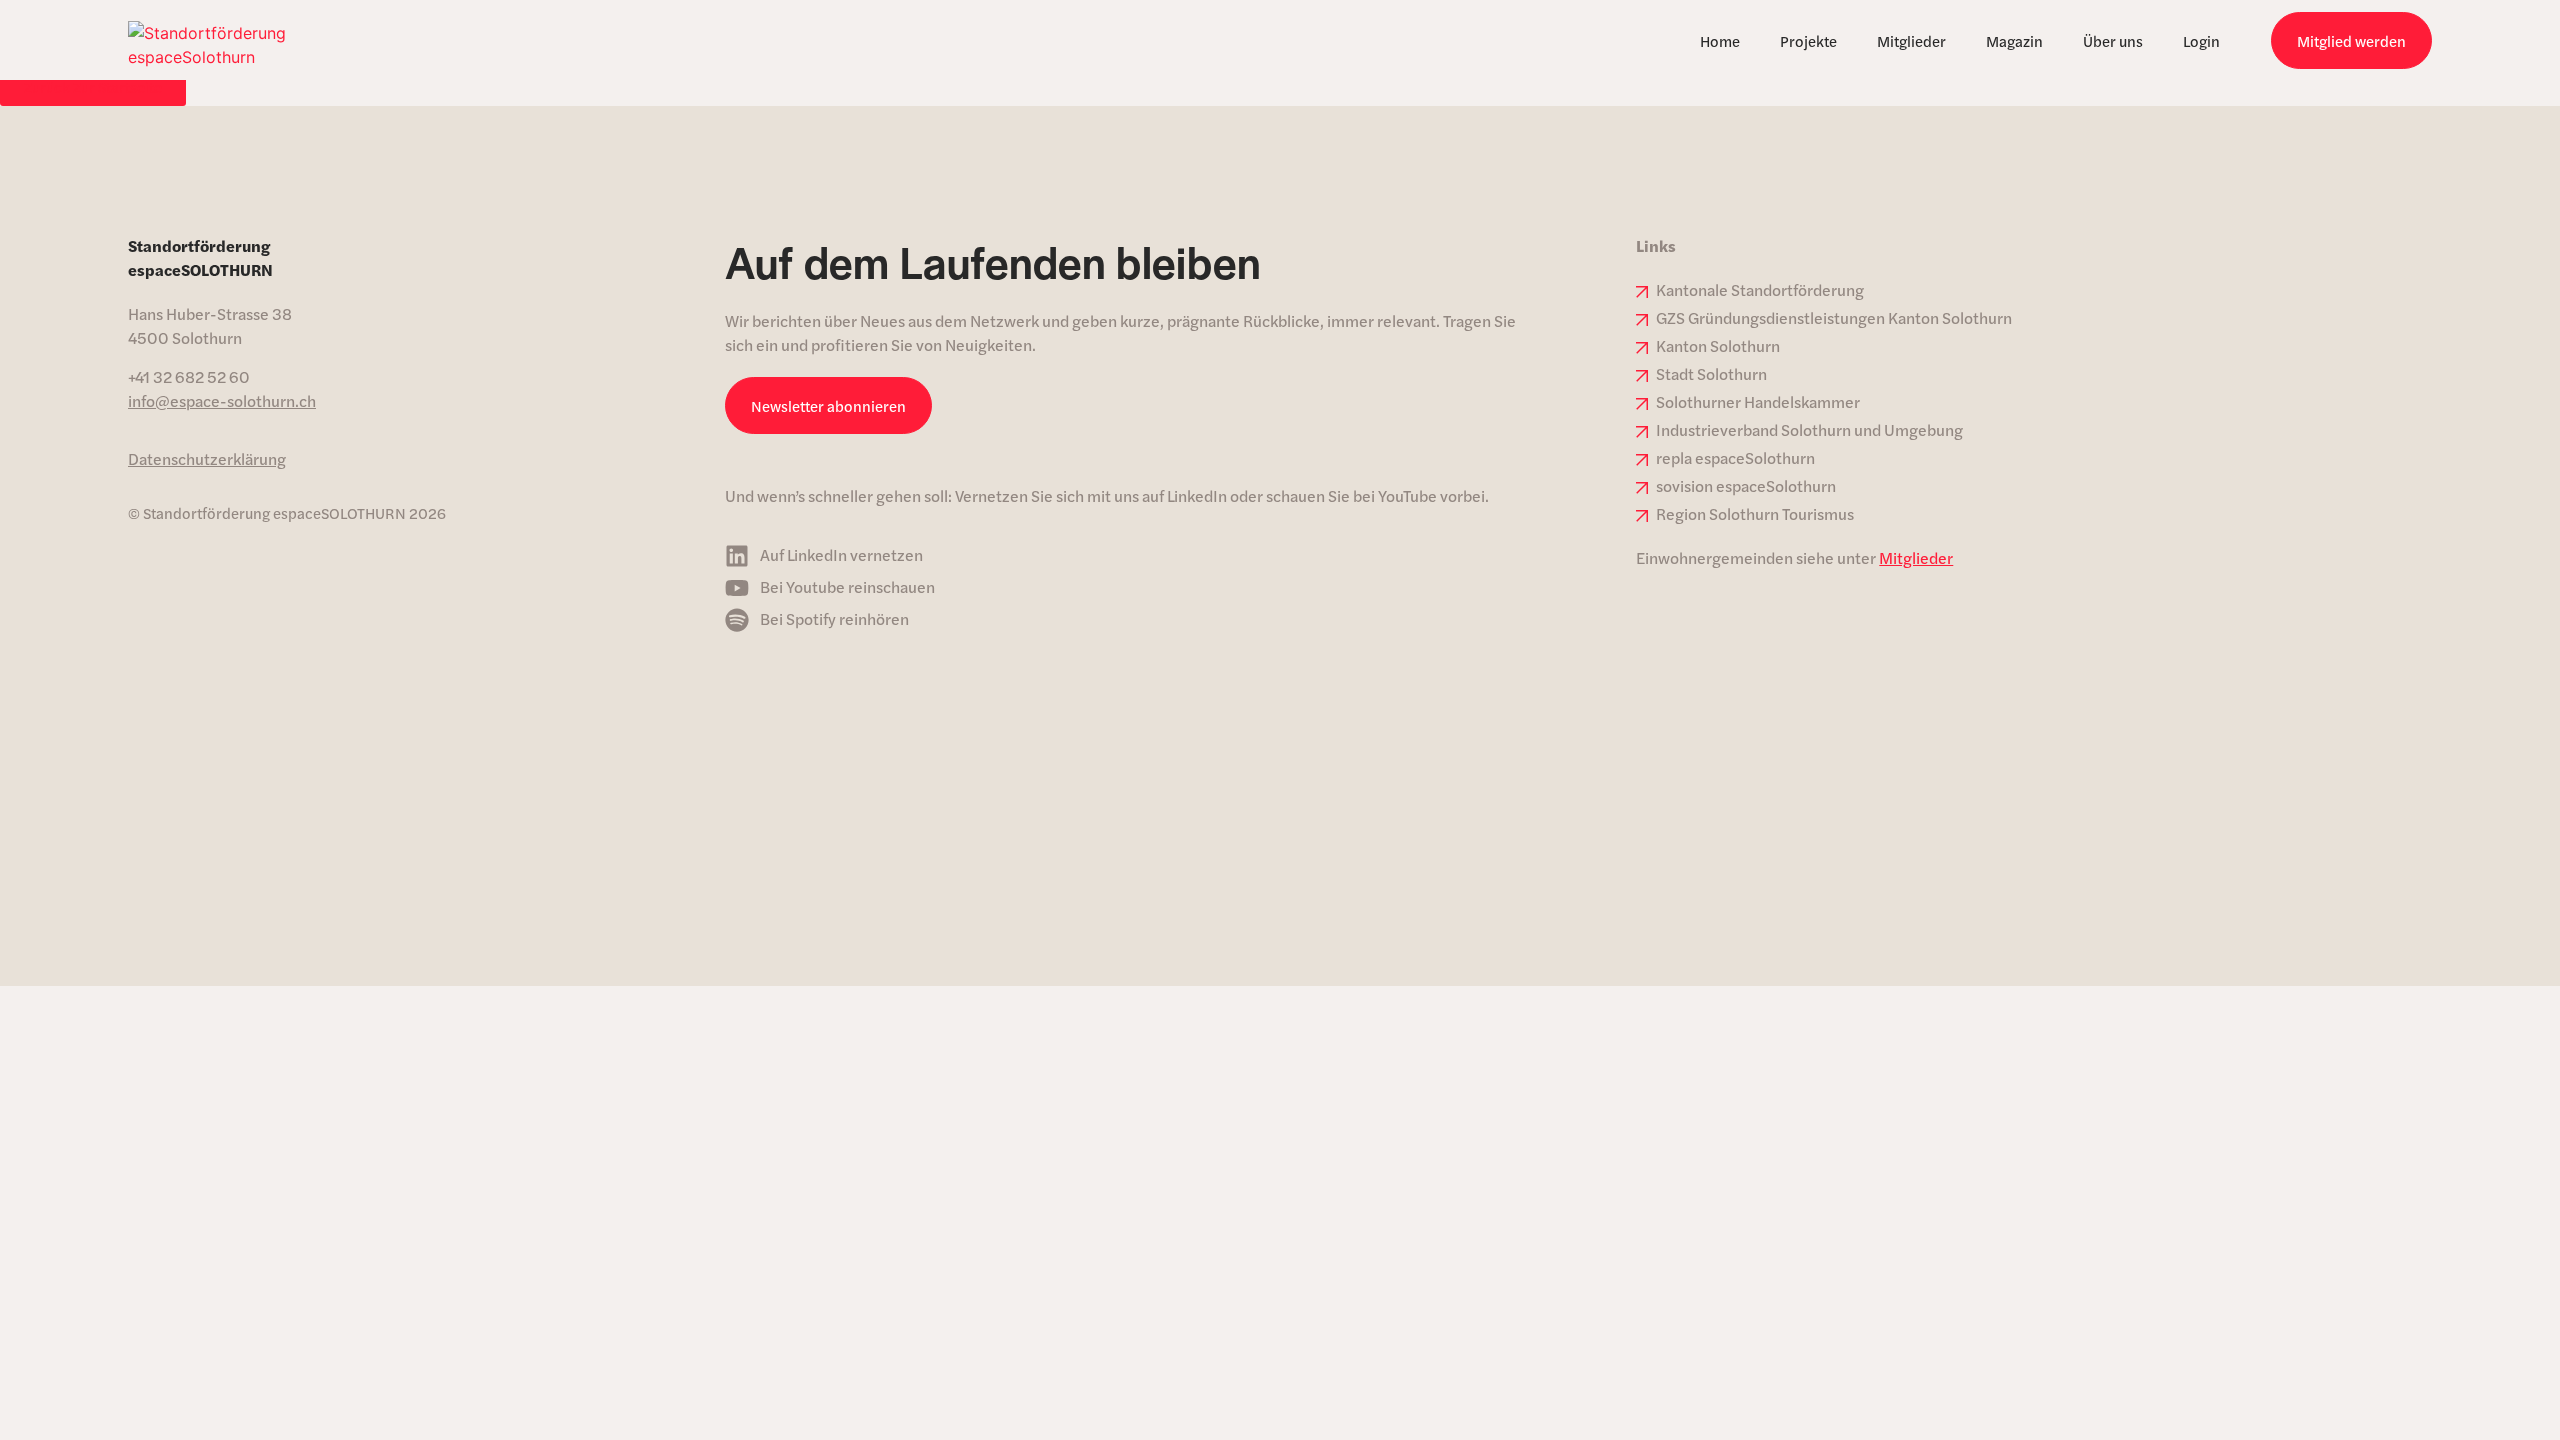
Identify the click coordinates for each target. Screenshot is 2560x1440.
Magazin (2014, 40)
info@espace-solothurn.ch (222, 400)
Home (1720, 40)
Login (2201, 40)
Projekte (1808, 40)
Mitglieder (1911, 40)
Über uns (2113, 40)
